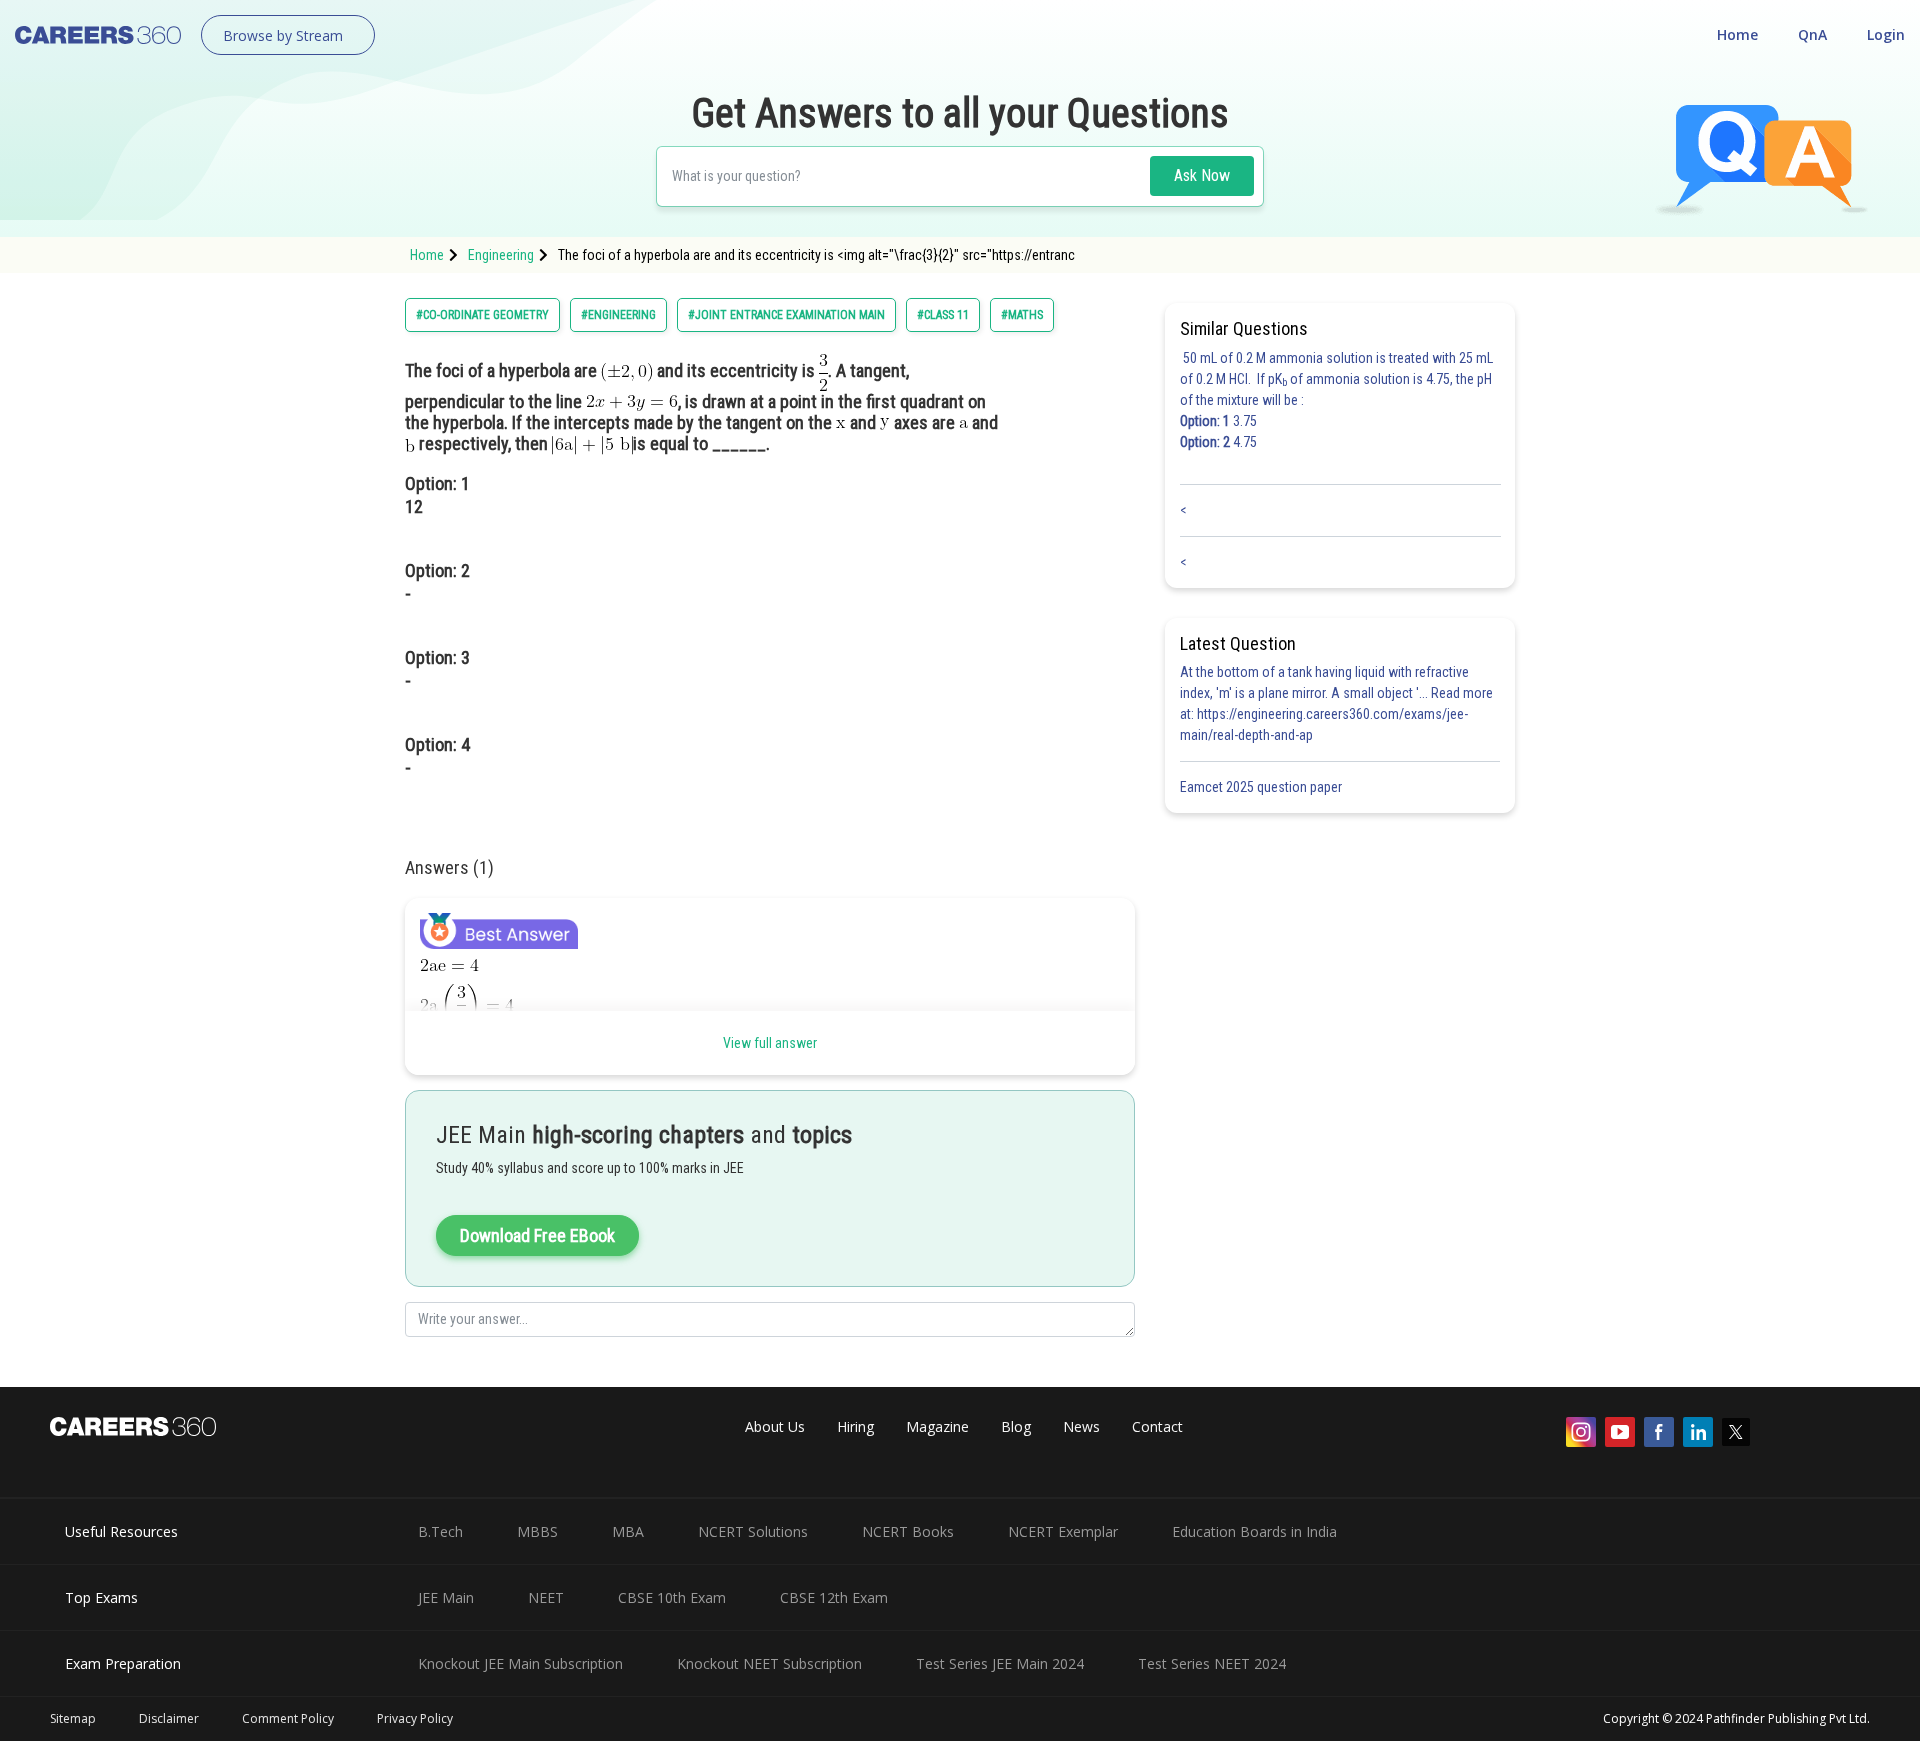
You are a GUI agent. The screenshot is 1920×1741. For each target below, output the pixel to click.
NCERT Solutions (753, 1531)
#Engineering (618, 315)
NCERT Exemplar (1063, 1531)
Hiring (855, 1426)
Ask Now (1202, 175)
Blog (1016, 1426)
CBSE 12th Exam (834, 1597)
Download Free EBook (537, 1235)
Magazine (937, 1426)
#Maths (1022, 315)
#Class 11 (943, 315)
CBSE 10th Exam (672, 1597)
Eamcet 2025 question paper (1262, 787)
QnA (1812, 34)
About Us (775, 1426)
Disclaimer (169, 1718)
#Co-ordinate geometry (482, 315)
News (1081, 1426)
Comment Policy (288, 1718)
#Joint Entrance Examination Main (786, 315)
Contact (1157, 1426)
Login (1886, 34)
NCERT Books (908, 1531)
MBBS (537, 1531)
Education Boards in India (1254, 1531)
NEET (546, 1597)
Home (1737, 34)
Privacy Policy (415, 1718)
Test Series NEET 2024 (1212, 1663)
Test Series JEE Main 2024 (1000, 1663)
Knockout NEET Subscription (769, 1663)
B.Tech (440, 1531)
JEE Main (446, 1597)
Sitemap (73, 1718)
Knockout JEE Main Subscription (520, 1663)
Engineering (501, 255)
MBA (628, 1531)
